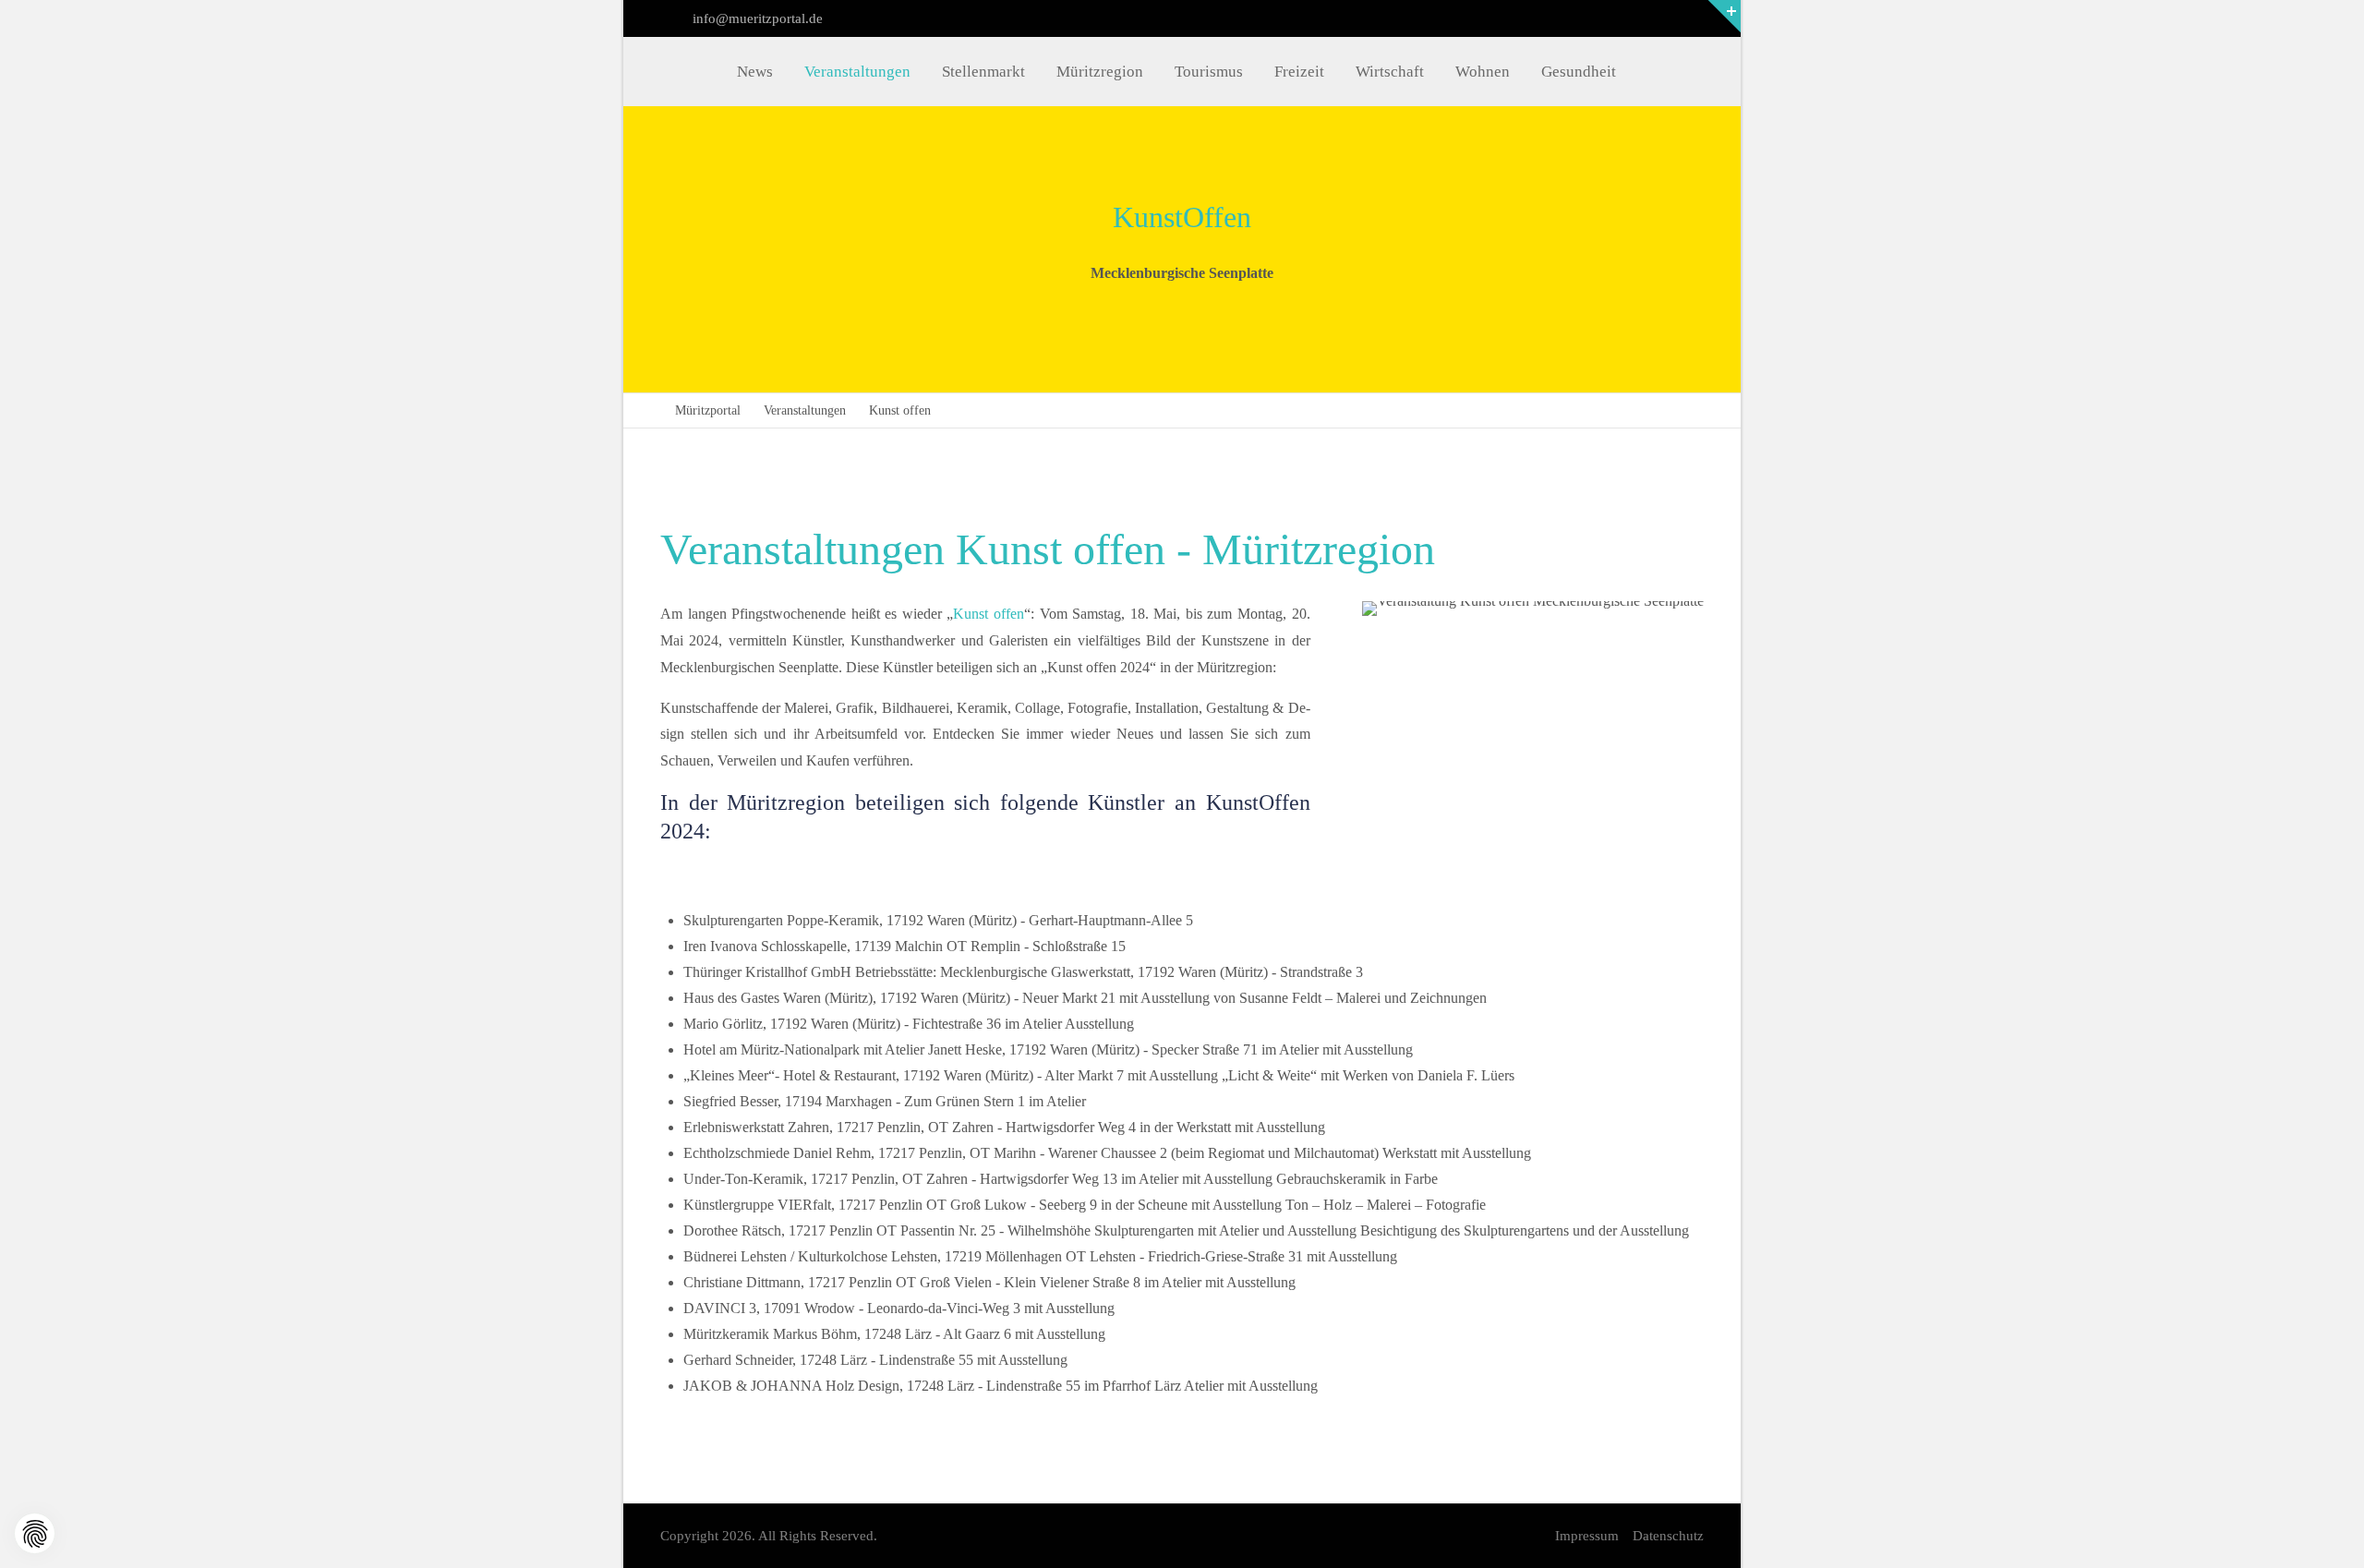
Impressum (1587, 1536)
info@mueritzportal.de (756, 18)
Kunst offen (989, 614)
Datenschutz (1668, 1536)
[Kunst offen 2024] (1533, 730)
